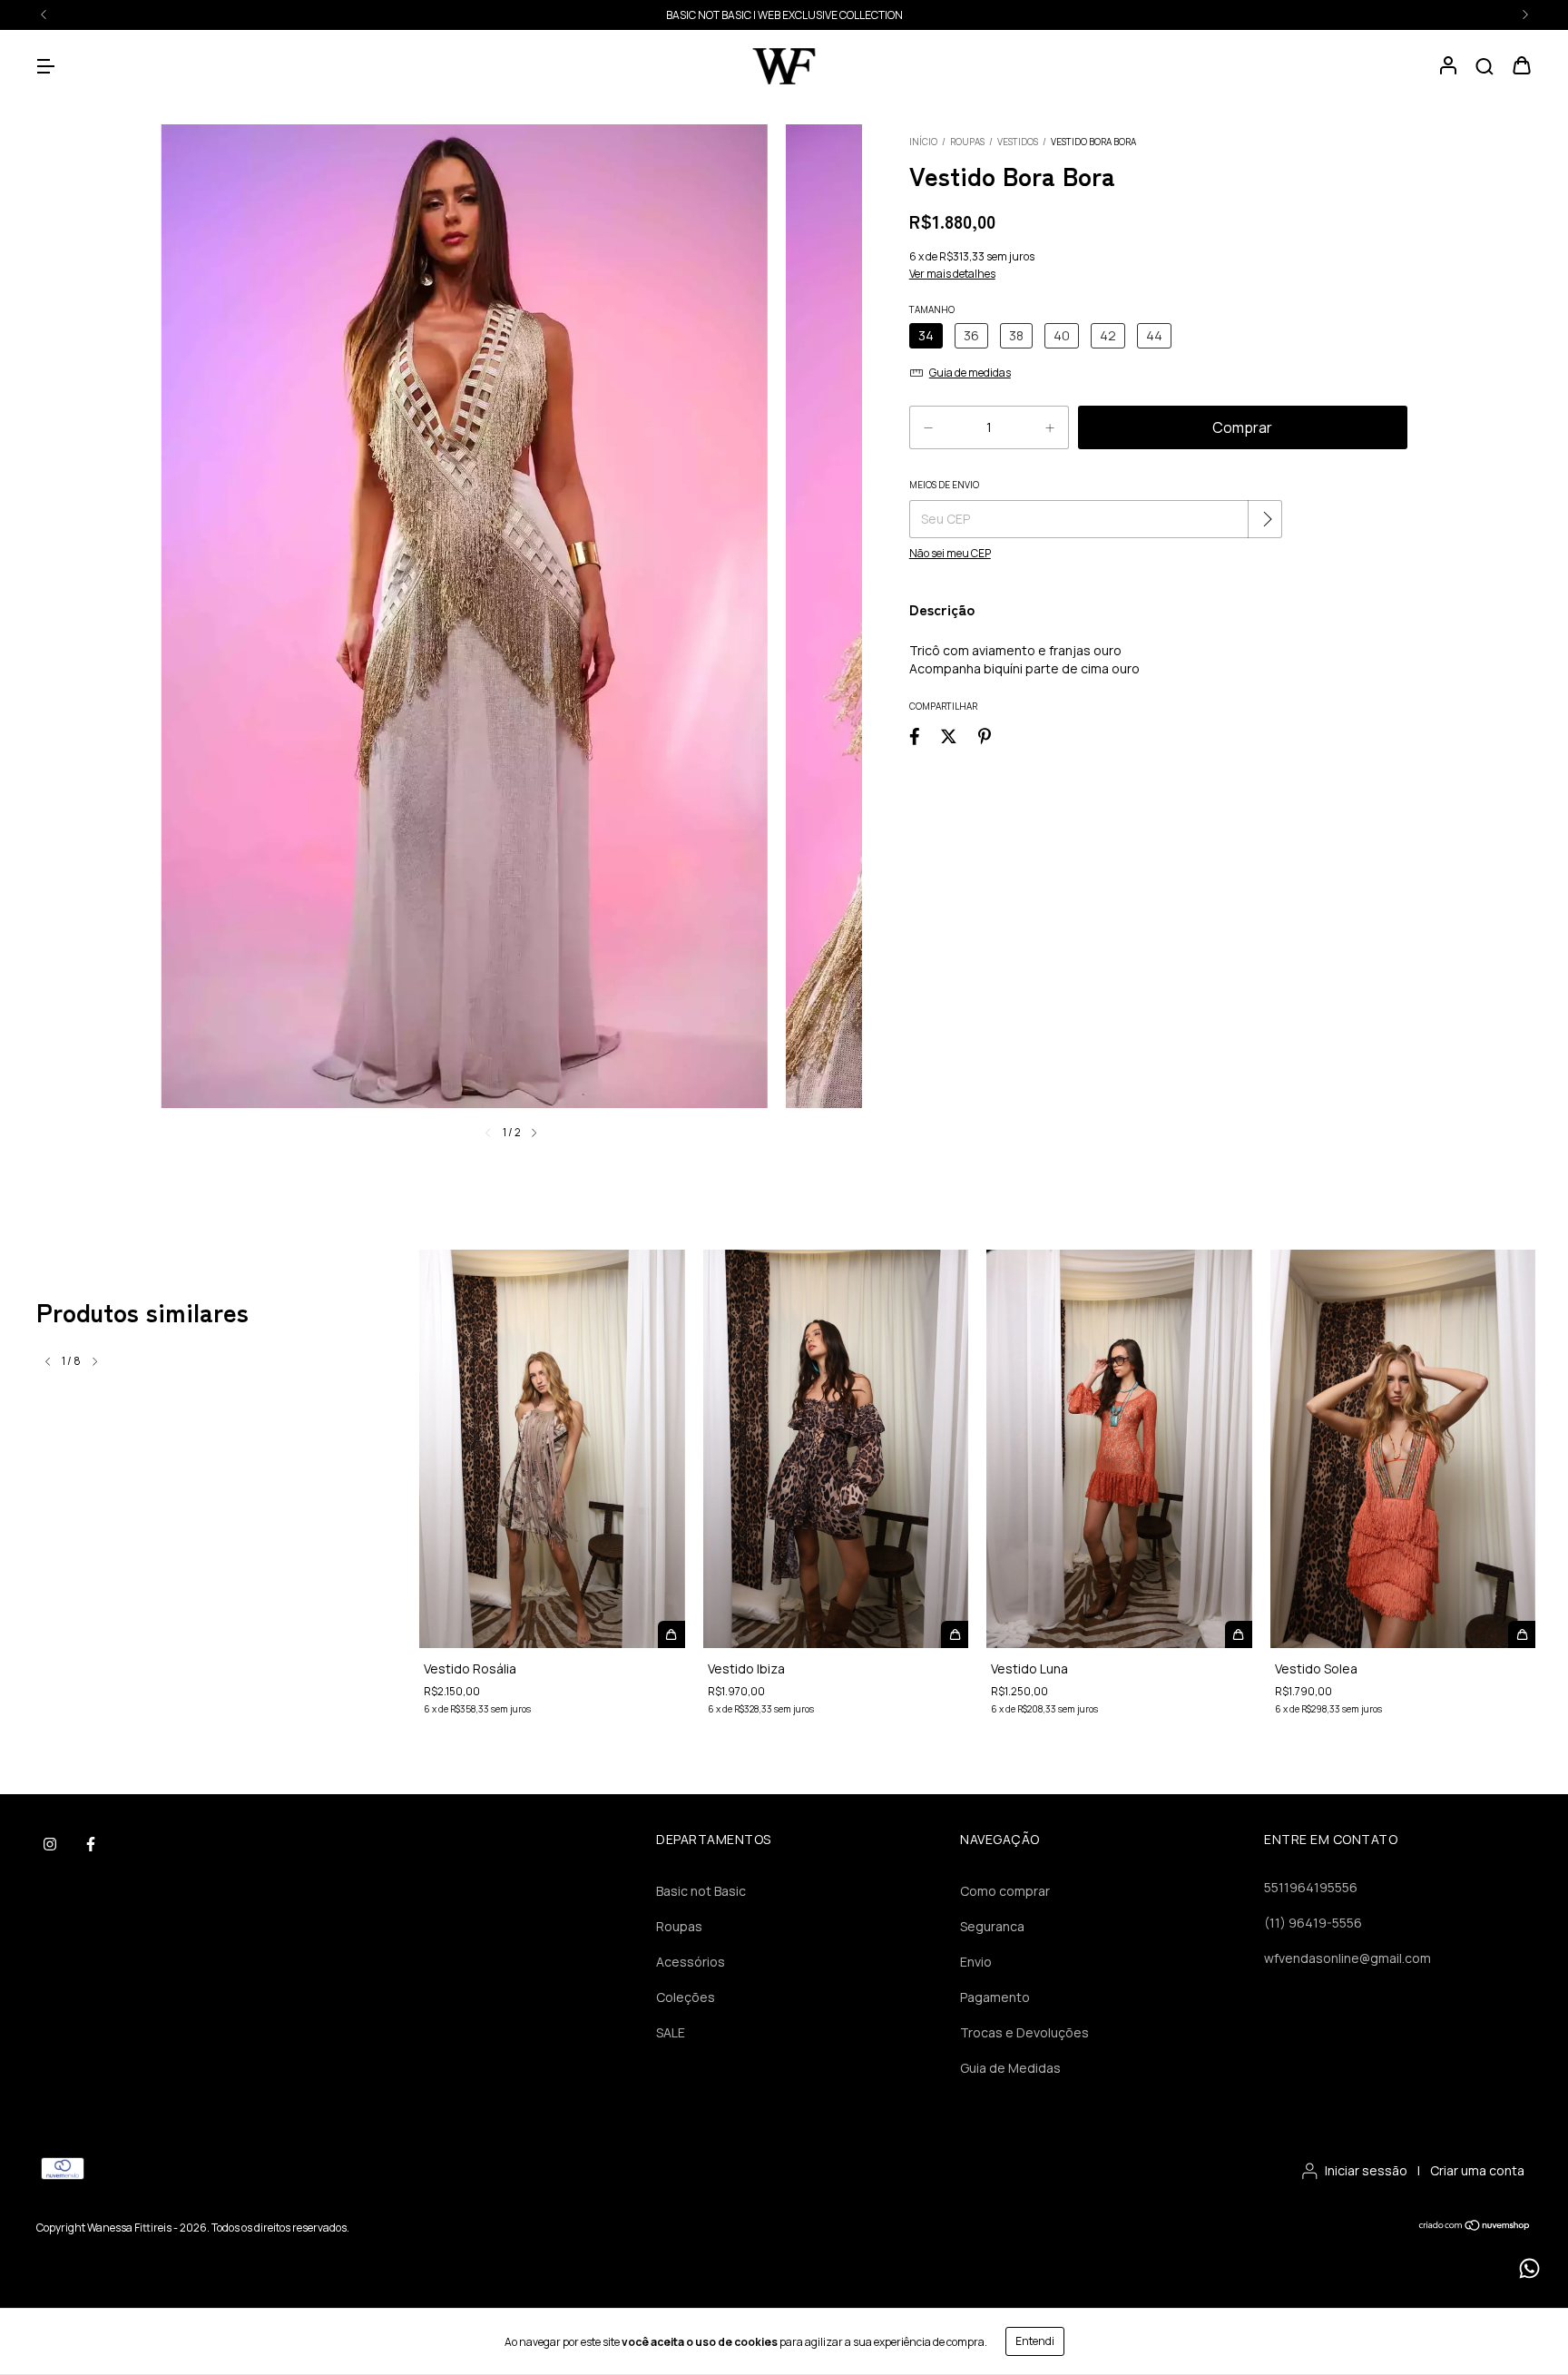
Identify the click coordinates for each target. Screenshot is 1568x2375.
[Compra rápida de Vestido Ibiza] (955, 1634)
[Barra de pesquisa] (1485, 67)
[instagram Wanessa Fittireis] (50, 1844)
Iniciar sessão (1366, 2170)
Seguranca (992, 1926)
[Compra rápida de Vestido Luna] (1239, 1634)
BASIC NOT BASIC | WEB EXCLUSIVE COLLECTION (784, 15)
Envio (976, 1962)
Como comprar (1005, 1891)
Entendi (1035, 2341)
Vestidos (1018, 142)
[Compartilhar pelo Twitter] (949, 736)
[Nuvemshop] (1475, 2228)
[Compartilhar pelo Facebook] (915, 736)
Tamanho (932, 309)
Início (923, 142)
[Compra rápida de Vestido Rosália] (671, 1634)
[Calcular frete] (1267, 519)
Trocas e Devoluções (1024, 2032)
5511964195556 (1311, 1887)
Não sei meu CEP (950, 553)
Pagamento (995, 1997)
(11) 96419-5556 (1313, 1923)
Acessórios (691, 1962)
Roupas (967, 142)
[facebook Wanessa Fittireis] (91, 1844)
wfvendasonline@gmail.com (1347, 1958)
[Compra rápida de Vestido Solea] (1522, 1634)
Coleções (686, 1997)
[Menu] (45, 67)
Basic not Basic (701, 1891)
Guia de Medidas (1010, 2068)
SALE (671, 2032)
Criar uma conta (1477, 2170)
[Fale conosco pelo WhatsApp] (1529, 2268)
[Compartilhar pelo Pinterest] (985, 736)
